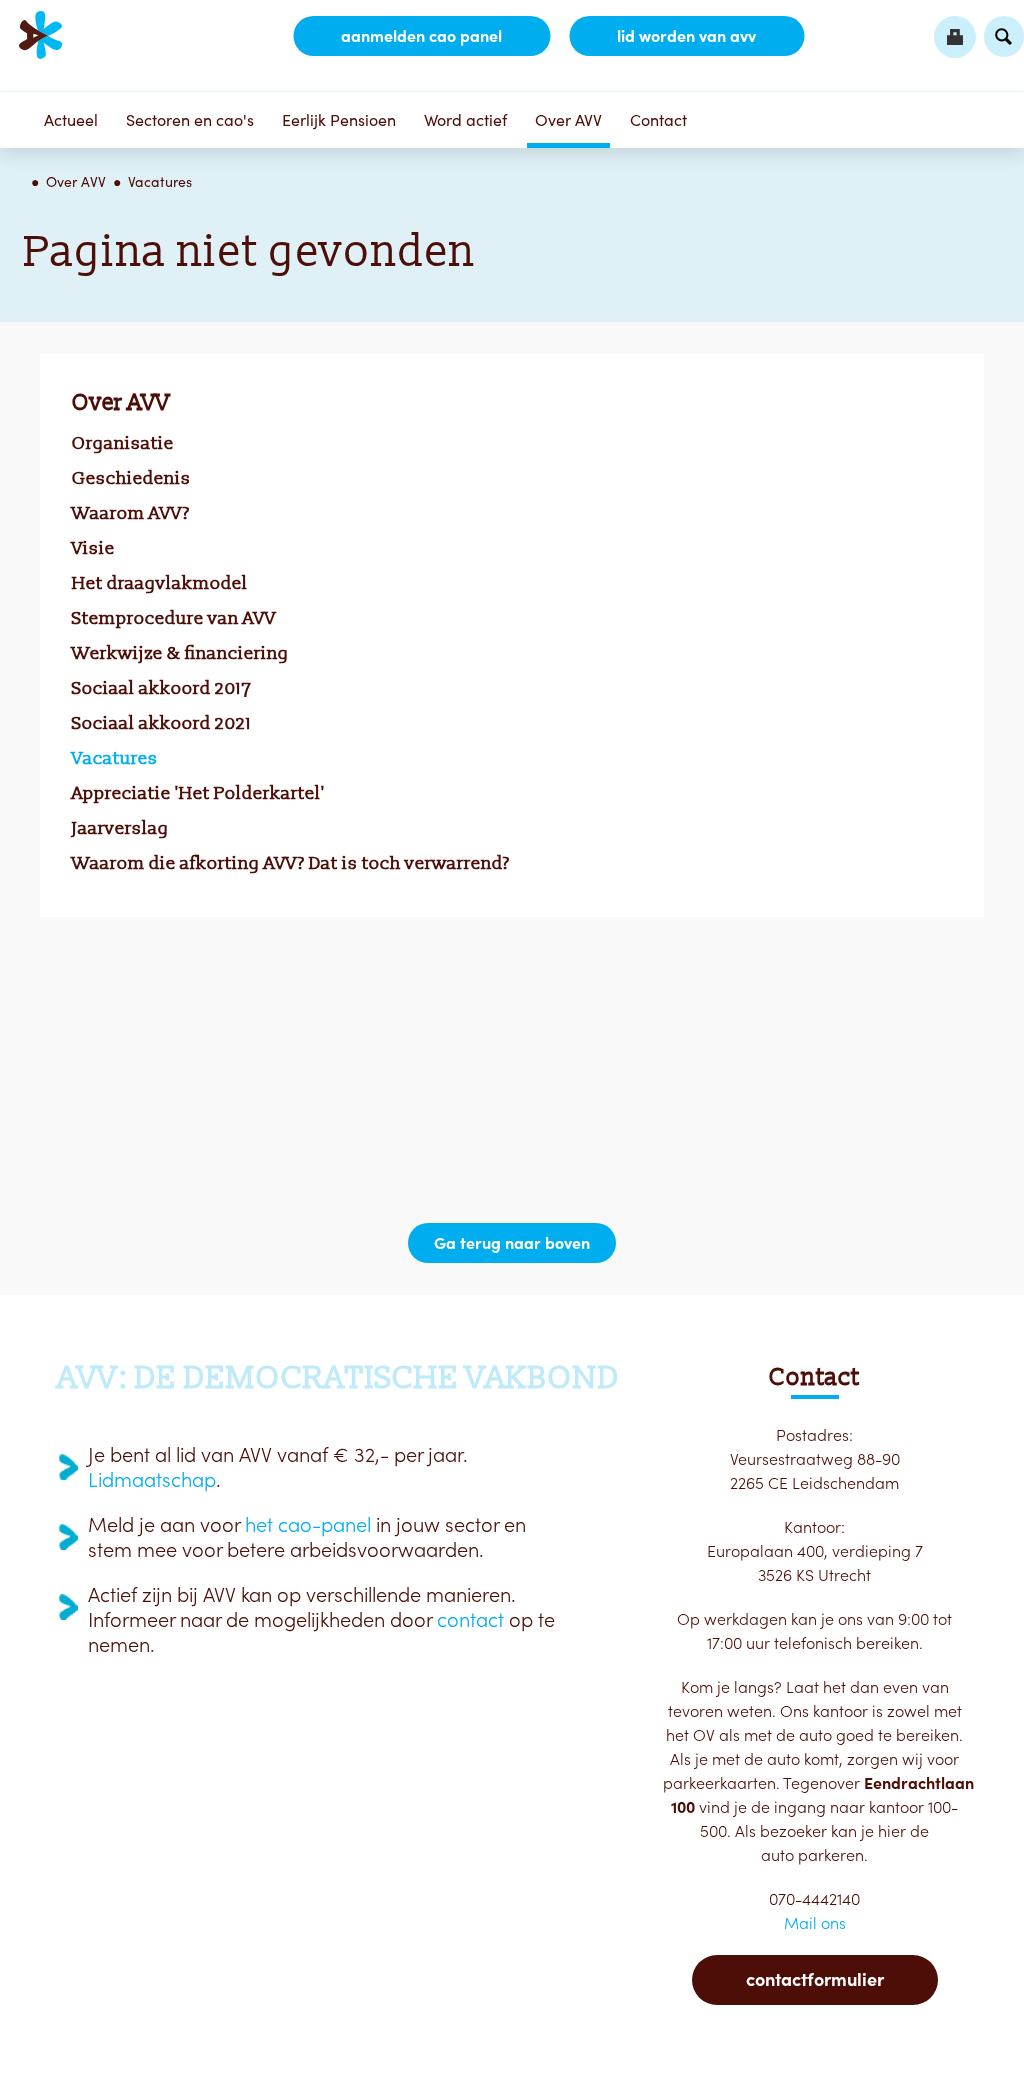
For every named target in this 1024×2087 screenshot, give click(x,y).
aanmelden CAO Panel (421, 36)
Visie (93, 548)
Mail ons (815, 1923)
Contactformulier (815, 1979)
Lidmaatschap (152, 1480)
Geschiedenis (131, 478)
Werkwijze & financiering (180, 653)
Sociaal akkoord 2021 (162, 723)
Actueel (71, 120)
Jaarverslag (120, 828)
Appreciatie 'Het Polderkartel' (198, 793)
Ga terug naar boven (512, 1243)
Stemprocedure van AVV (174, 618)
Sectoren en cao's (190, 120)
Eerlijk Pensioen (339, 120)
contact (470, 1620)
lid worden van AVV (686, 36)
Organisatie (123, 443)
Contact (658, 120)
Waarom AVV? (131, 513)
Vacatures (160, 182)
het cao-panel (308, 1525)
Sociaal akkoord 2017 (162, 688)
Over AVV (568, 120)
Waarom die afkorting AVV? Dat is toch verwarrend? (291, 863)
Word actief (465, 120)
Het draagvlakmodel (160, 583)
